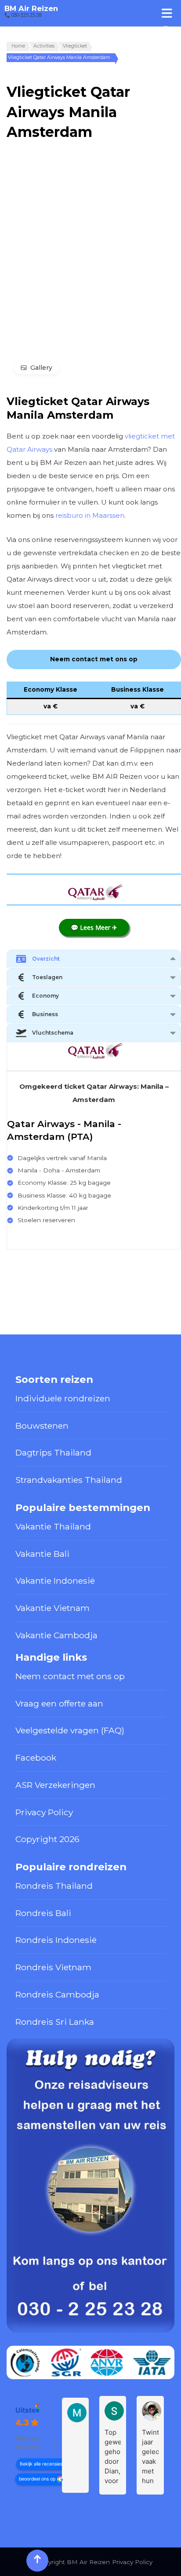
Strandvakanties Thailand (69, 1480)
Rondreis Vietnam (53, 1967)
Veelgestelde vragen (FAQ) (70, 1730)
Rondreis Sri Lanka (55, 2022)
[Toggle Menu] (167, 13)
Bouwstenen (42, 1426)
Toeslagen (47, 977)
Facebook (36, 1758)
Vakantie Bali (42, 1554)
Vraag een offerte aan (59, 1703)
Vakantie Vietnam (52, 1608)
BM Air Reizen (31, 8)
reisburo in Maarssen (90, 515)
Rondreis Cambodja (57, 1994)
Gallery (41, 368)
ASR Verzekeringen (55, 1785)
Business (45, 1014)
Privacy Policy (44, 1812)
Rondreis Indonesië (56, 1940)
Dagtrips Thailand (53, 1452)
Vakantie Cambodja (56, 1635)
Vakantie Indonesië (55, 1581)
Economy (45, 996)
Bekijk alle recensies (41, 2464)
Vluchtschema (53, 1033)
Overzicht (46, 959)
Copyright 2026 (47, 1839)
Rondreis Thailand (54, 1886)
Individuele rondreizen (63, 1398)
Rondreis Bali (43, 1913)
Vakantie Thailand (53, 1526)
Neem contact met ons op (70, 1676)
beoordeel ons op (37, 2479)
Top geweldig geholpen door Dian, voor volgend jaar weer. (113, 2457)
